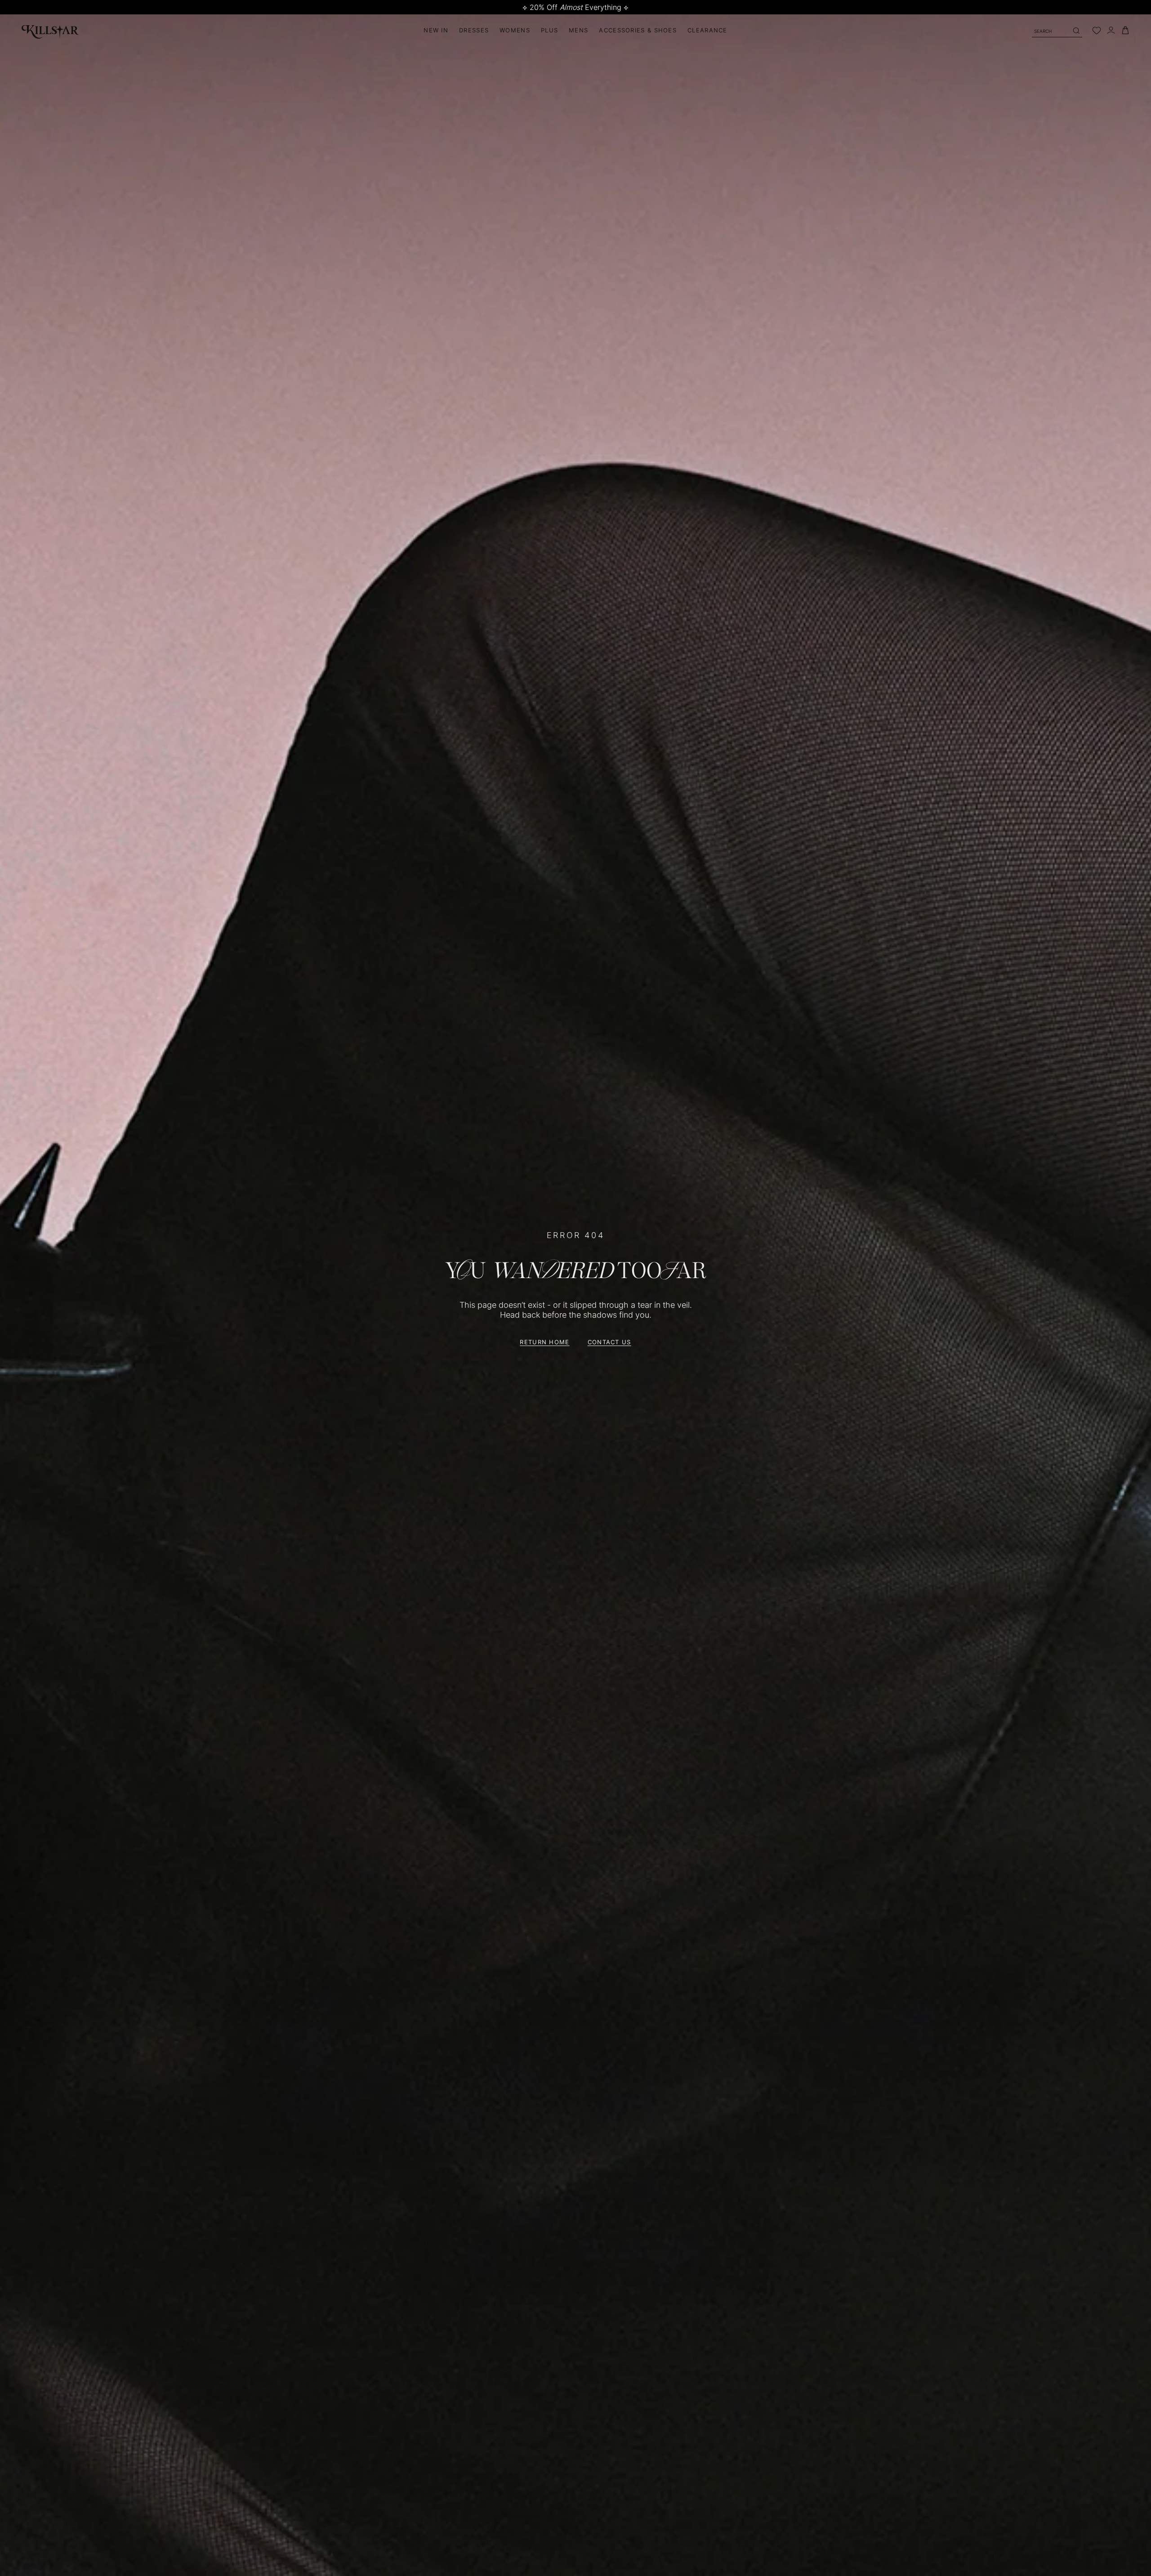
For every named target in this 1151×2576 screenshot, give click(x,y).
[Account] (1111, 30)
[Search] (1076, 31)
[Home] (50, 30)
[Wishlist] (1097, 31)
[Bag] (1125, 30)
